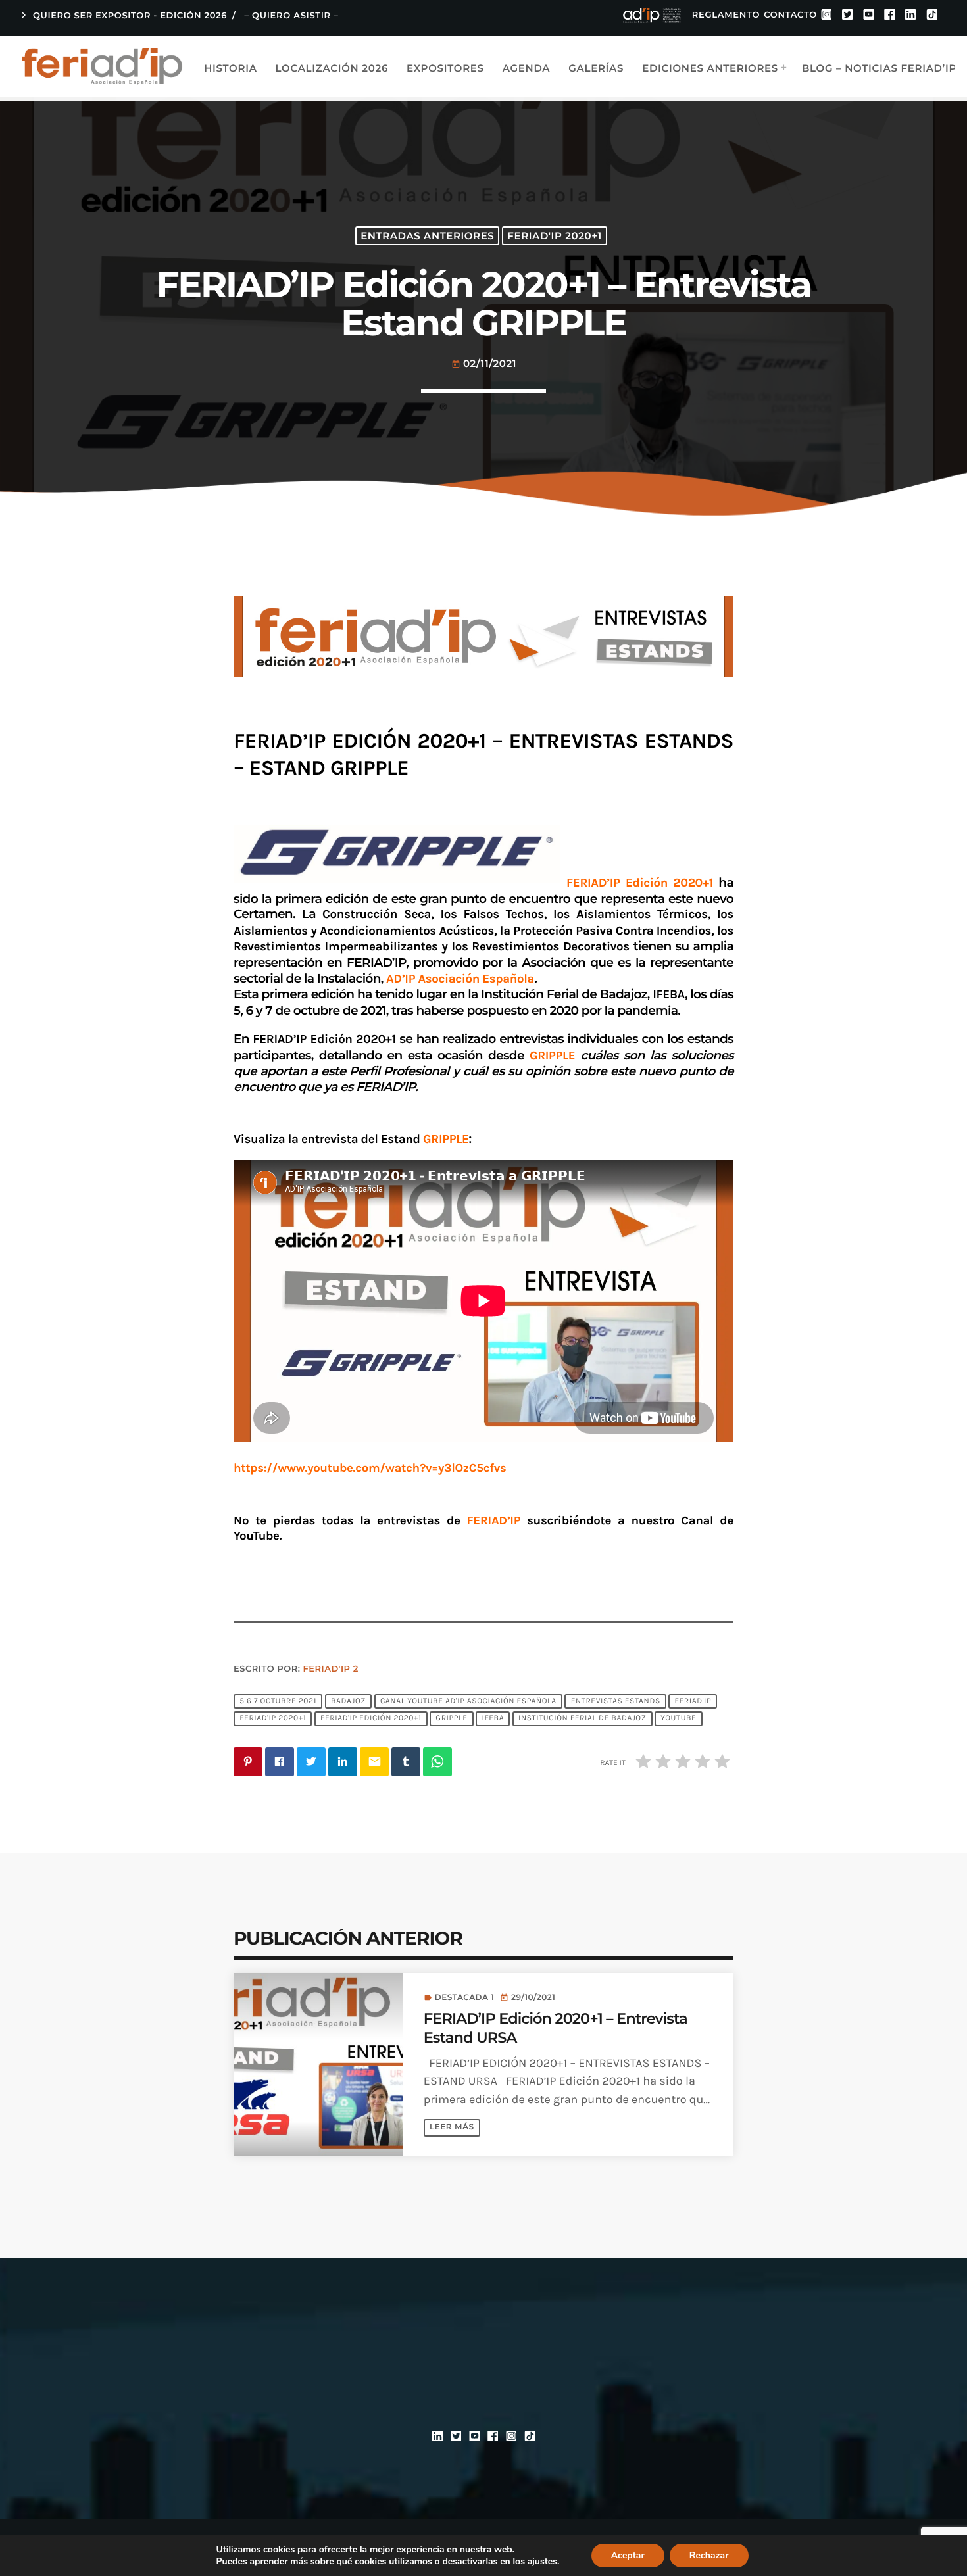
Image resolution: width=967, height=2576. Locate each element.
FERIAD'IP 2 (331, 1669)
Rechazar (709, 2555)
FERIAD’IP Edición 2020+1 (642, 883)
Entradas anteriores (427, 236)
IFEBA (493, 1719)
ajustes (542, 2562)
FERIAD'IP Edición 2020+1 (371, 1719)
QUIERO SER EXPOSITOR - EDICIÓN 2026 (122, 15)
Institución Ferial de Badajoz (582, 1719)
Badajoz (348, 1701)
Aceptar (628, 2555)
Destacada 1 (464, 1998)
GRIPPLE (451, 1719)
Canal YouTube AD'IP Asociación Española (468, 1701)
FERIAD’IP (494, 1520)
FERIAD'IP (693, 1701)
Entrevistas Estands (616, 1701)
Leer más (452, 2127)
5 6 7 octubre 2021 (278, 1701)
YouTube (678, 1719)
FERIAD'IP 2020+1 (554, 236)
